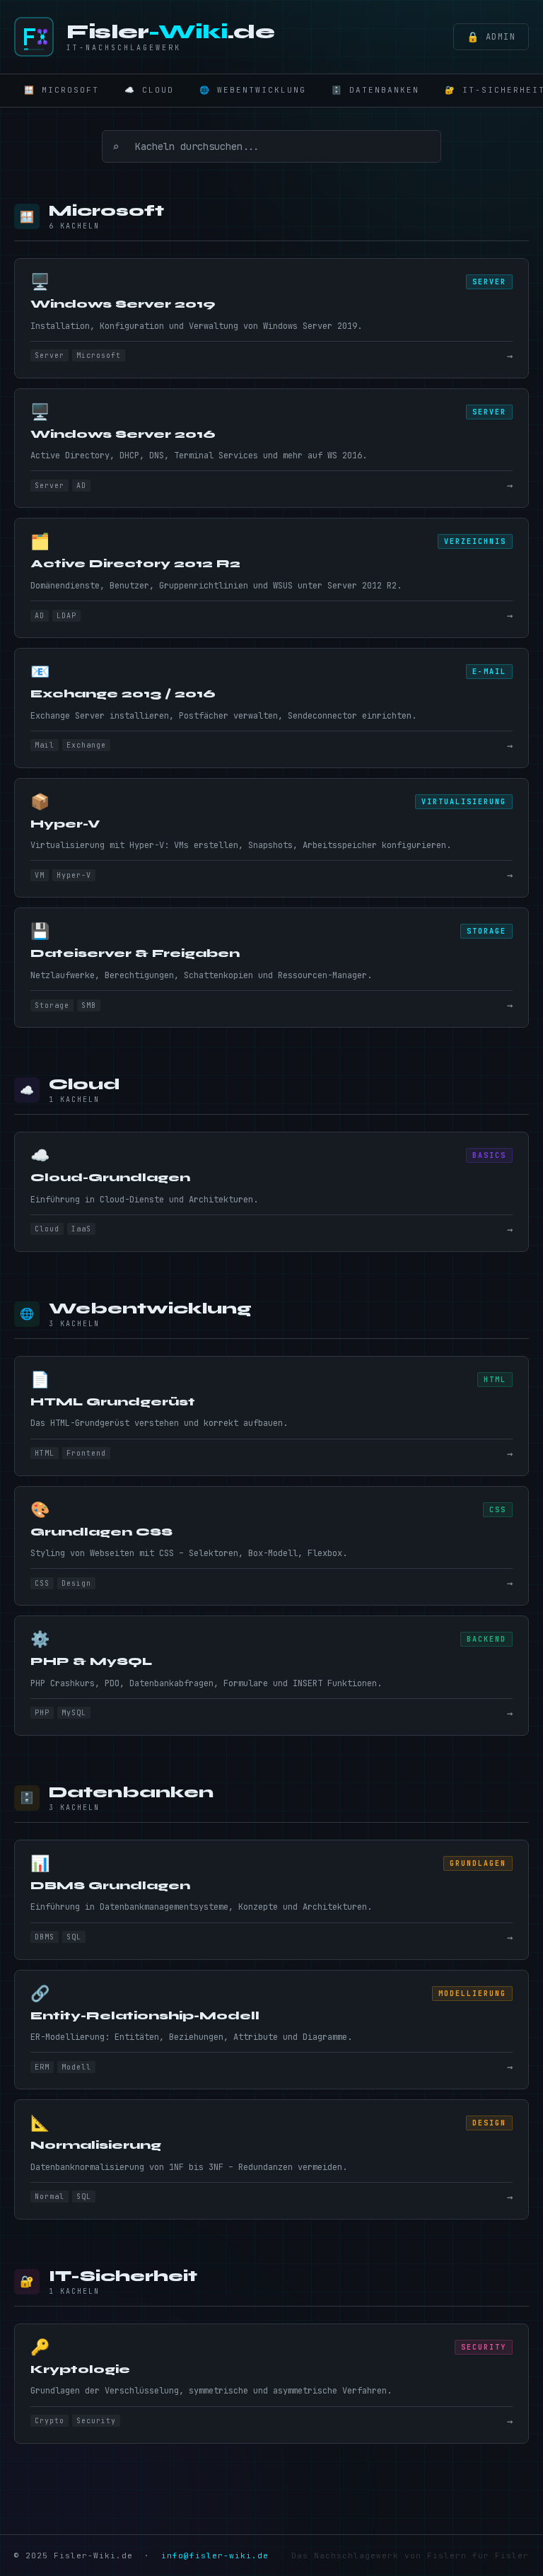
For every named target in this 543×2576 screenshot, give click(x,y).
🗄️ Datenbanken (375, 90)
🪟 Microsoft (62, 90)
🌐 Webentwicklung (253, 90)
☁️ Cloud (149, 90)
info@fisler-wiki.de (215, 2555)
